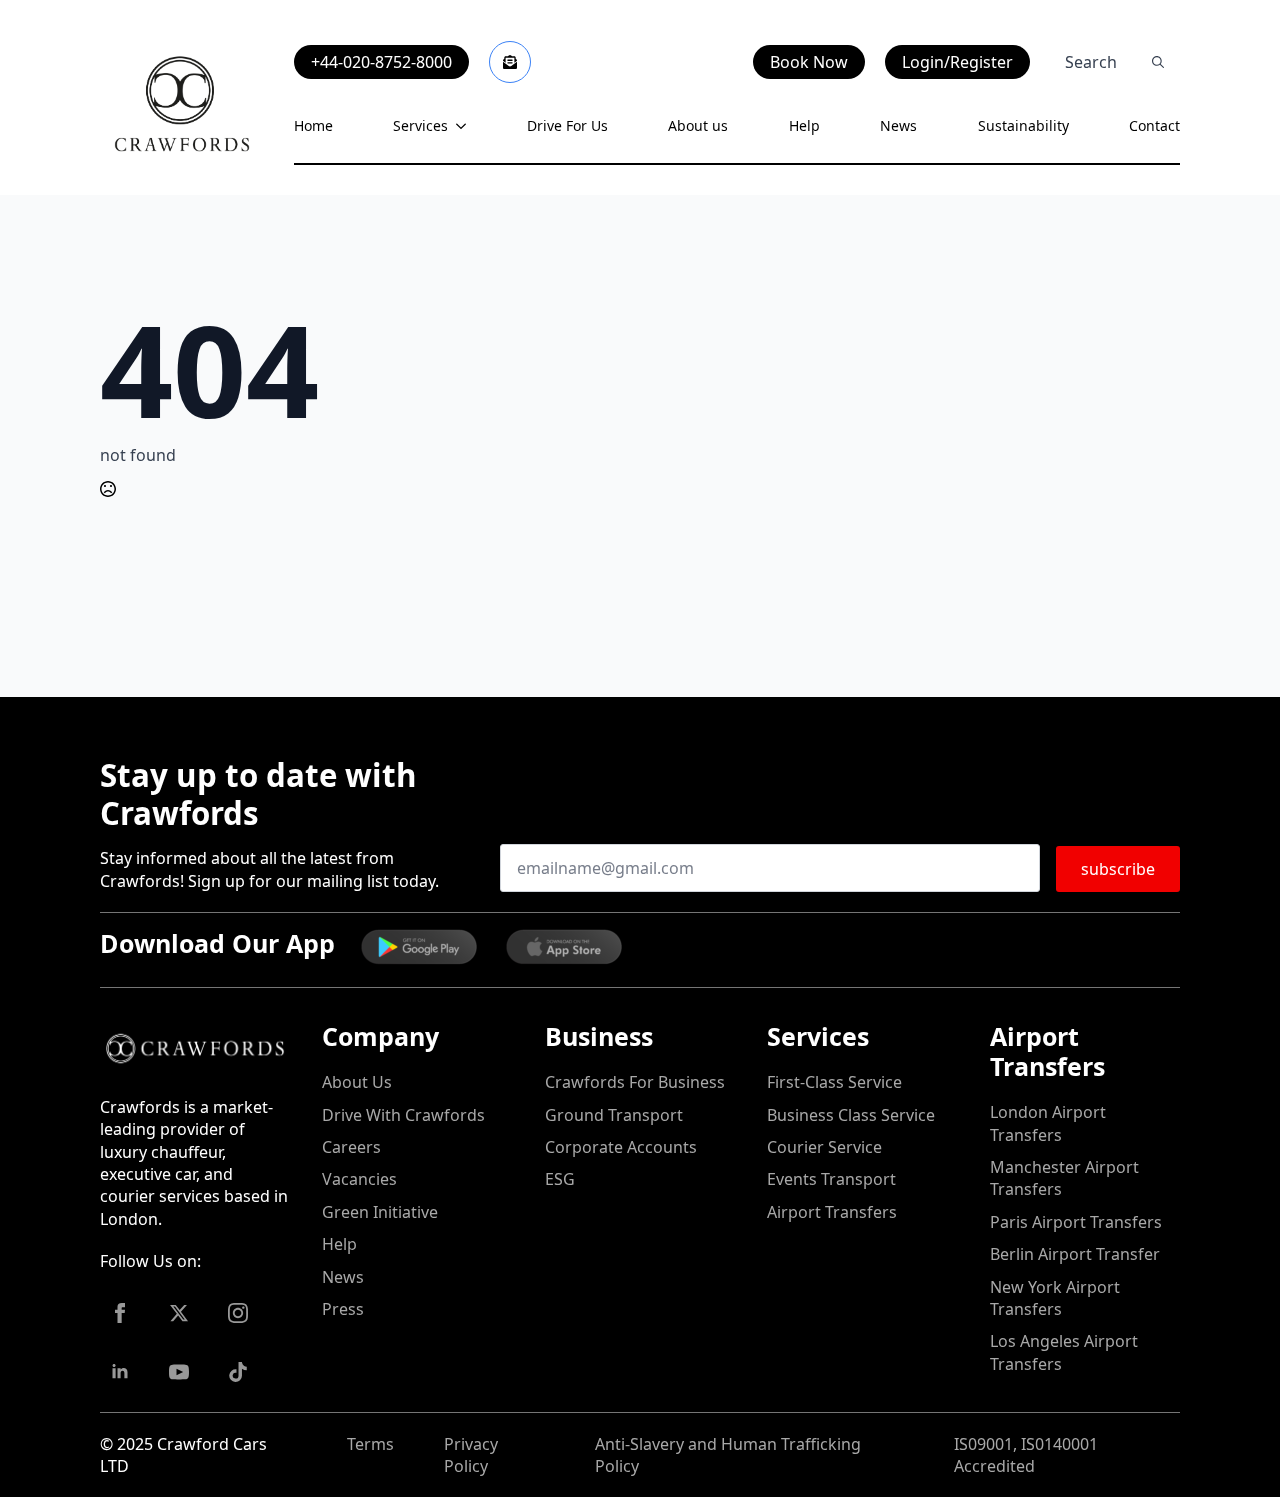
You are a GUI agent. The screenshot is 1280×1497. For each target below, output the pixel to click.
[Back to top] (50, 1447)
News (898, 125)
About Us (357, 1082)
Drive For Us (567, 125)
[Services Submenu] (457, 126)
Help (804, 125)
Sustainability (1023, 125)
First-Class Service (834, 1082)
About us (698, 125)
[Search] (1158, 62)
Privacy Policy (471, 1455)
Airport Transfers (832, 1212)
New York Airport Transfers (1055, 1298)
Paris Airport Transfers (1076, 1222)
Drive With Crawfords (403, 1115)
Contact (1154, 125)
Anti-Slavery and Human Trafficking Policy (728, 1455)
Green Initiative (380, 1212)
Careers (351, 1147)
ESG (560, 1179)
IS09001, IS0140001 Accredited (1026, 1455)
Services (420, 125)
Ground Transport (614, 1115)
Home (313, 125)
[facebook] (120, 1313)
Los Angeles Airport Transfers (1064, 1352)
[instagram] (238, 1313)
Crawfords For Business (635, 1082)
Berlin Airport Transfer (1075, 1254)
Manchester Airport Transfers (1064, 1178)
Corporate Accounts (621, 1147)
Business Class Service (851, 1115)
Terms (370, 1444)
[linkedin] (120, 1372)
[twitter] (179, 1313)
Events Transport (831, 1179)
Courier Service (824, 1147)
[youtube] (179, 1372)
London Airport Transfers (1048, 1123)
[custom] (238, 1372)
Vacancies (359, 1179)
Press (343, 1309)
